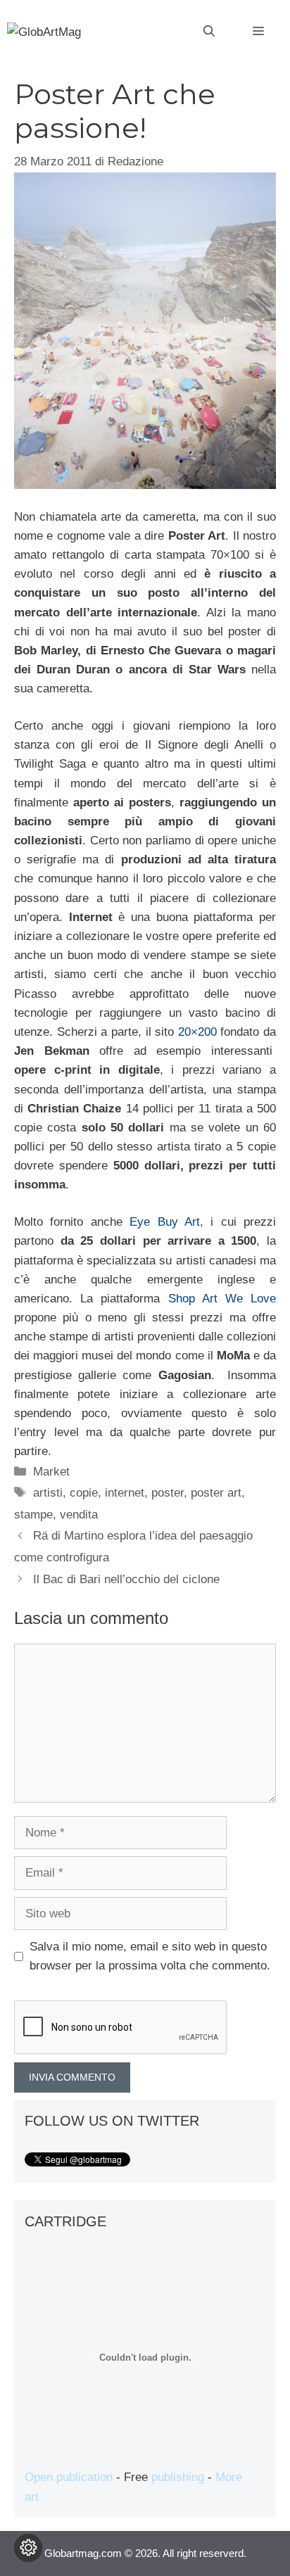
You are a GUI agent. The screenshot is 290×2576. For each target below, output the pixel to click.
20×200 (197, 1032)
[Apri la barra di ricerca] (209, 32)
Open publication (69, 2477)
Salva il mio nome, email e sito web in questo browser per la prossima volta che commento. (150, 1956)
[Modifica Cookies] (28, 2548)
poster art (216, 1493)
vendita (79, 1515)
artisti (48, 1493)
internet (125, 1493)
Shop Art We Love (222, 1299)
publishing (178, 2477)
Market (51, 1472)
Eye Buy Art (165, 1222)
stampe (33, 1515)
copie (84, 1493)
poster (168, 1493)
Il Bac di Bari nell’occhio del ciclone (126, 1579)
